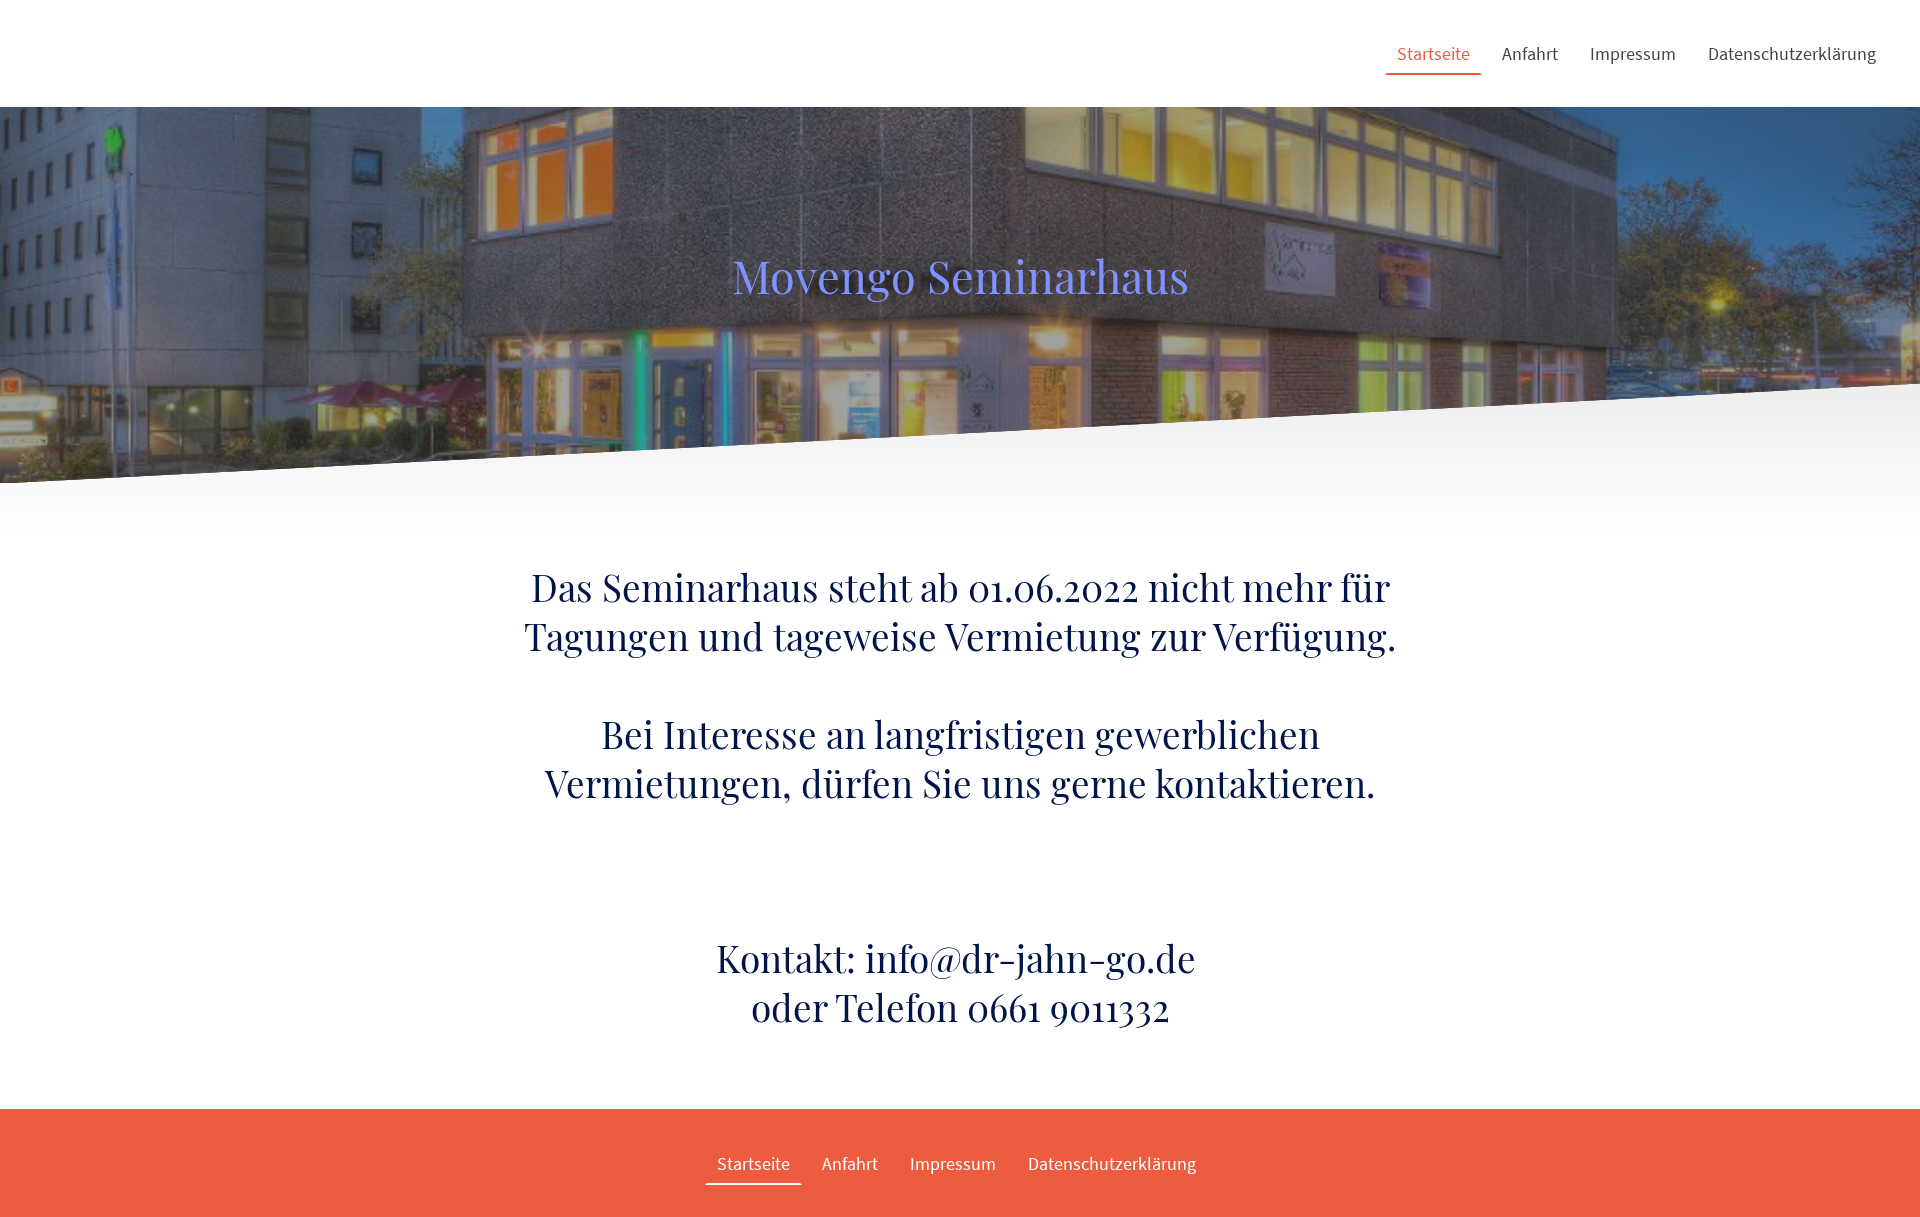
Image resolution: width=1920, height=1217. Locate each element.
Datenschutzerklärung (1792, 53)
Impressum (1633, 53)
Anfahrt (1530, 53)
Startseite (1433, 53)
